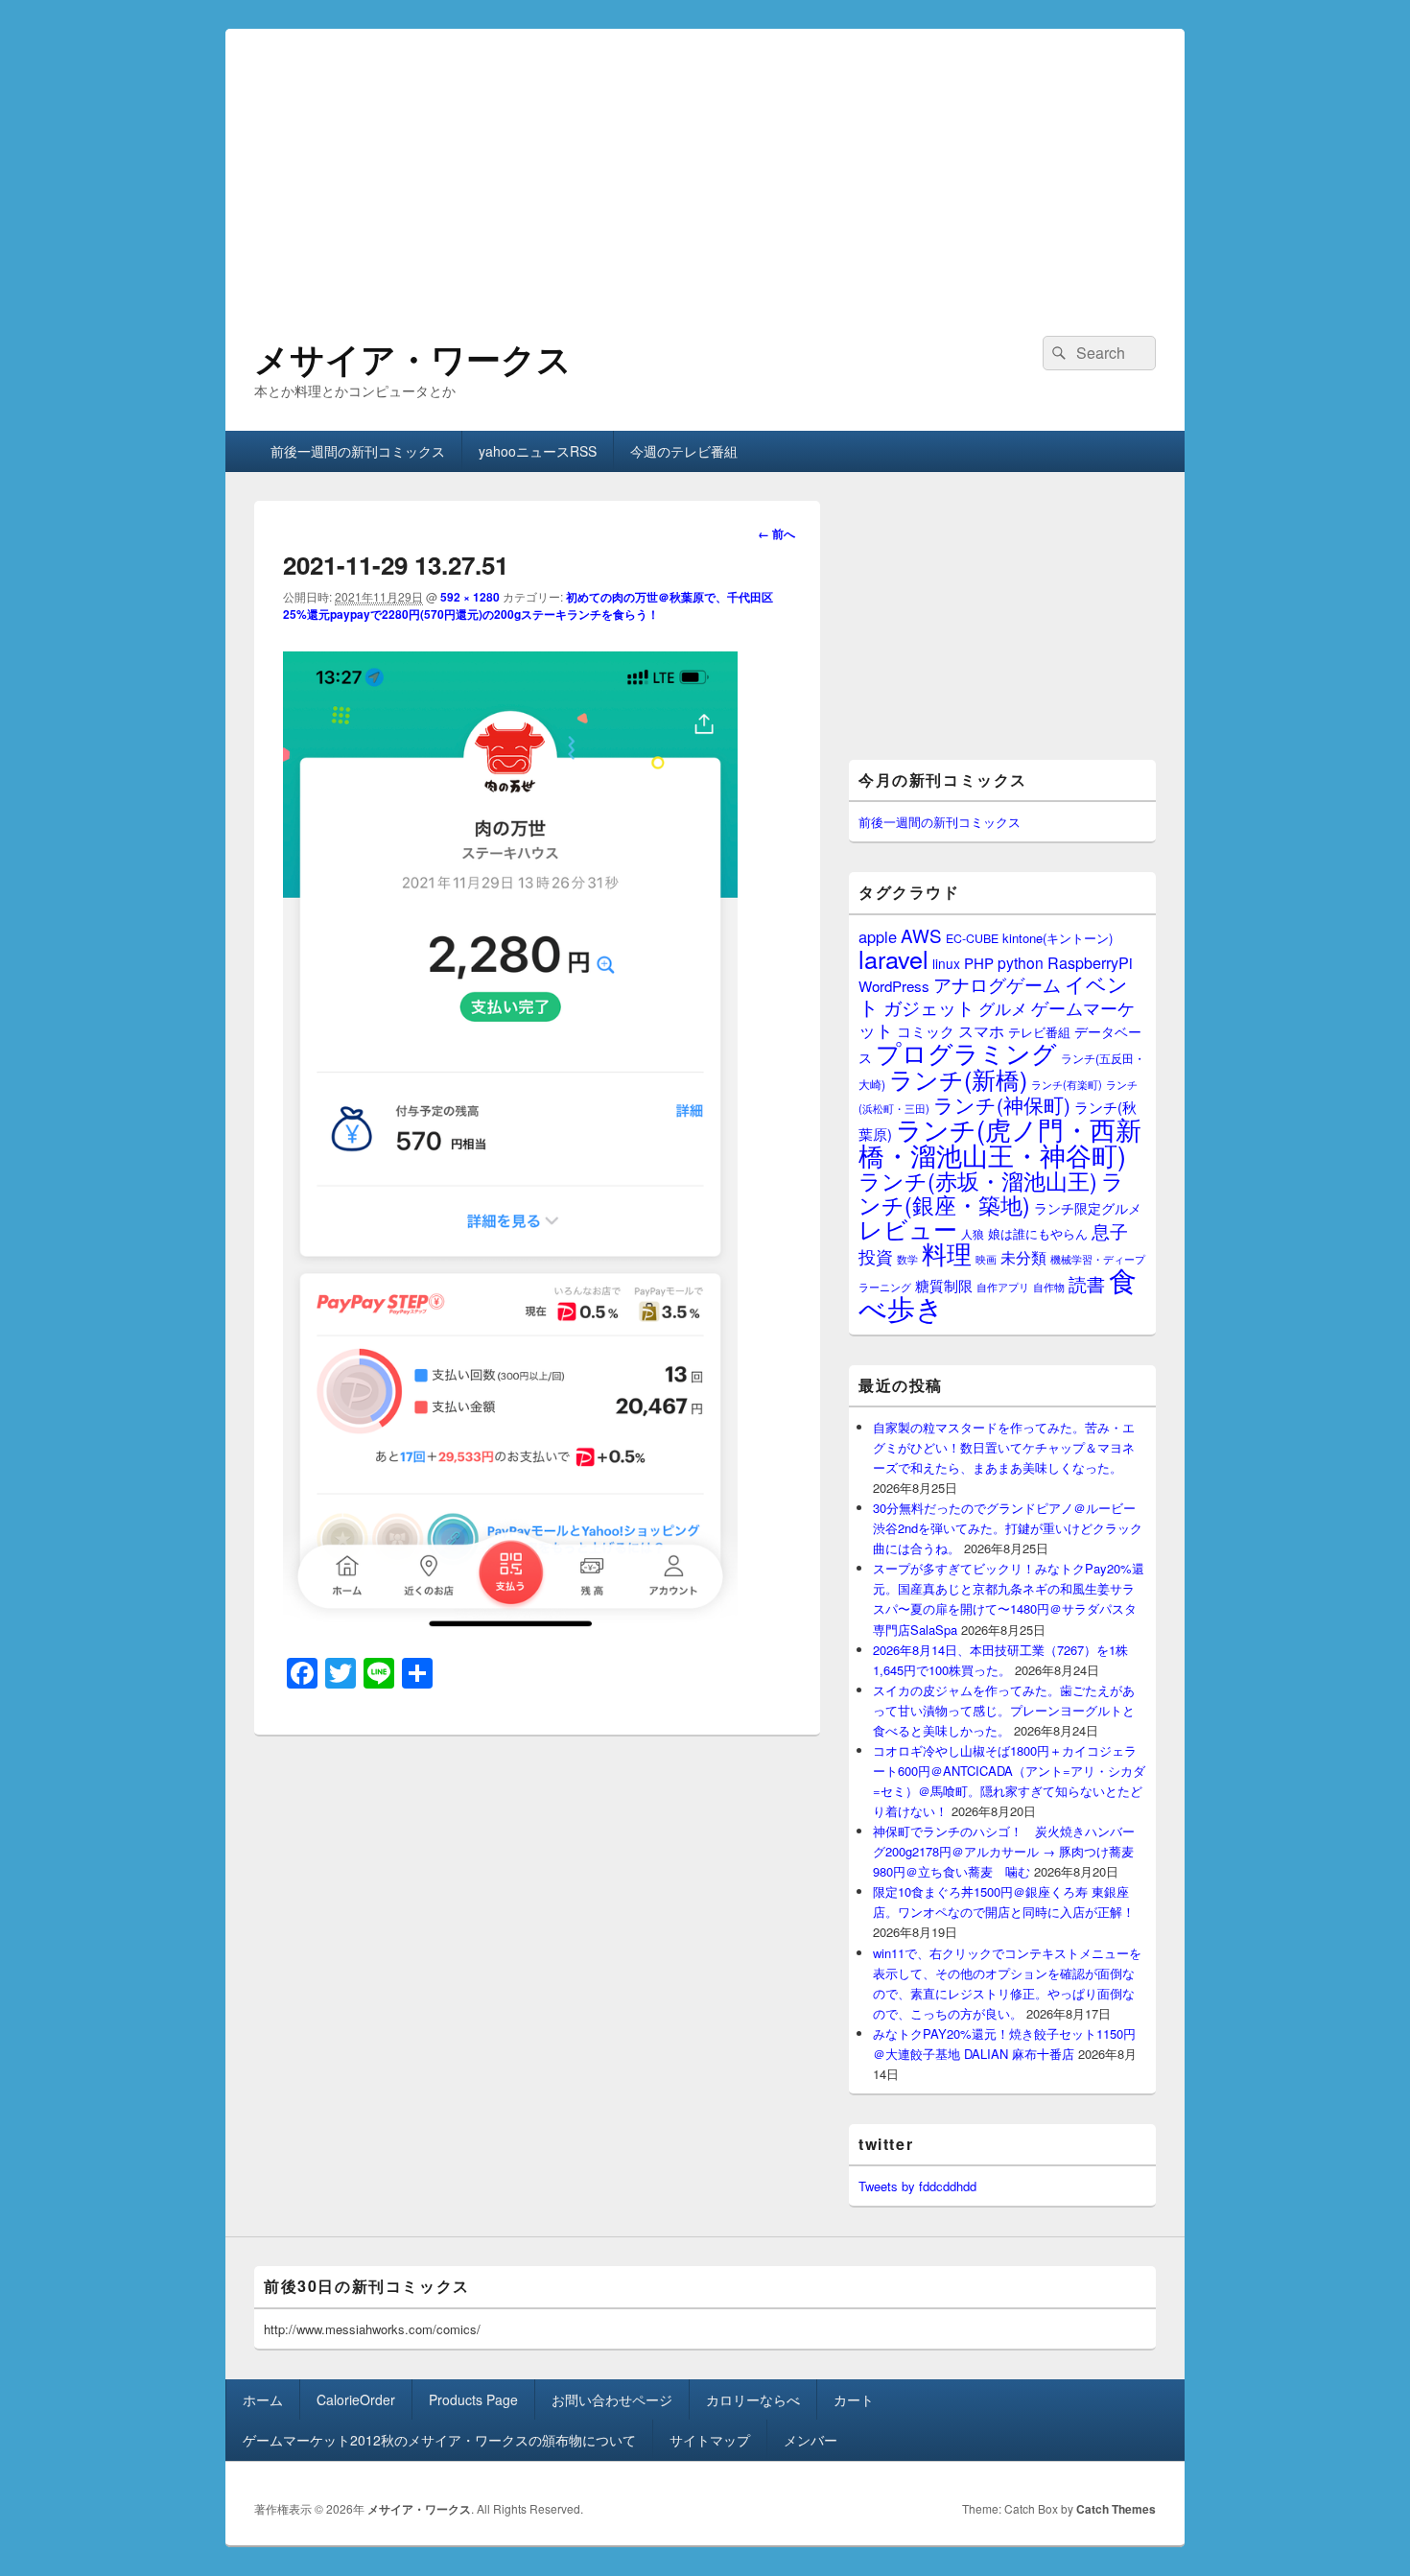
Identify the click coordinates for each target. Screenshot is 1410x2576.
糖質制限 (944, 1285)
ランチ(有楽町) (1067, 1084)
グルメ (1003, 1008)
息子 (1110, 1230)
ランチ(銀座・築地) (991, 1193)
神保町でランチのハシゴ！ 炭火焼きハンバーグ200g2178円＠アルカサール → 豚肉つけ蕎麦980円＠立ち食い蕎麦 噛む (1004, 1851)
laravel (893, 958)
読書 (1087, 1283)
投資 (876, 1256)
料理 (947, 1253)
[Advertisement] (705, 163)
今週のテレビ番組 (684, 451)
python (1021, 962)
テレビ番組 (1039, 1032)
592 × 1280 (470, 597)
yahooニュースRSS (538, 451)
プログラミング (966, 1052)
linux (946, 963)
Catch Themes (1116, 2509)
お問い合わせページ (612, 2399)
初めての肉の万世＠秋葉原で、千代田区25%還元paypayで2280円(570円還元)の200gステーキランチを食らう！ (528, 605)
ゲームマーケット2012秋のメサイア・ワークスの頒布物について (439, 2440)
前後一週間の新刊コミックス (358, 451)
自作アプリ (1003, 1287)
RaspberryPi (1090, 962)
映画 (986, 1259)
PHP (979, 963)
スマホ (981, 1030)
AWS (921, 935)
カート (854, 2399)
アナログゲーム (997, 984)
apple (878, 936)
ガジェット (929, 1007)
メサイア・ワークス (413, 358)
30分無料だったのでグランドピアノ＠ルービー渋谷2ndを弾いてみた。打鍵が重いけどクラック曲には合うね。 (1008, 1528)
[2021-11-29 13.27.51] (510, 1629)
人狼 (973, 1233)
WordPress (894, 986)
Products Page (473, 2399)
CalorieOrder (356, 2399)
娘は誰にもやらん (1038, 1233)
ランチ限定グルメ (1088, 1208)
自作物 (1049, 1287)
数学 (907, 1259)
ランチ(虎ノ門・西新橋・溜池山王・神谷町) (1000, 1142)
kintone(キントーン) (1057, 938)
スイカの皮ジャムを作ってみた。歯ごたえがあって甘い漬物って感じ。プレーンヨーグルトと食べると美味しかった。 (1004, 1710)
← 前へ (776, 533)
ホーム (263, 2399)
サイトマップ (710, 2440)
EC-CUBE (972, 938)
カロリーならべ (753, 2399)
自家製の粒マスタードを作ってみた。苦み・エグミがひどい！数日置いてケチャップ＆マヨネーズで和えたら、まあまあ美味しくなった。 (1004, 1447)
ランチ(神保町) (1002, 1104)
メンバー (811, 2440)
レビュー (908, 1229)
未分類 (1023, 1257)
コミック (926, 1031)
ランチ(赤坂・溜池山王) (978, 1180)
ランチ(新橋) (958, 1078)
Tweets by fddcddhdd (917, 2186)
